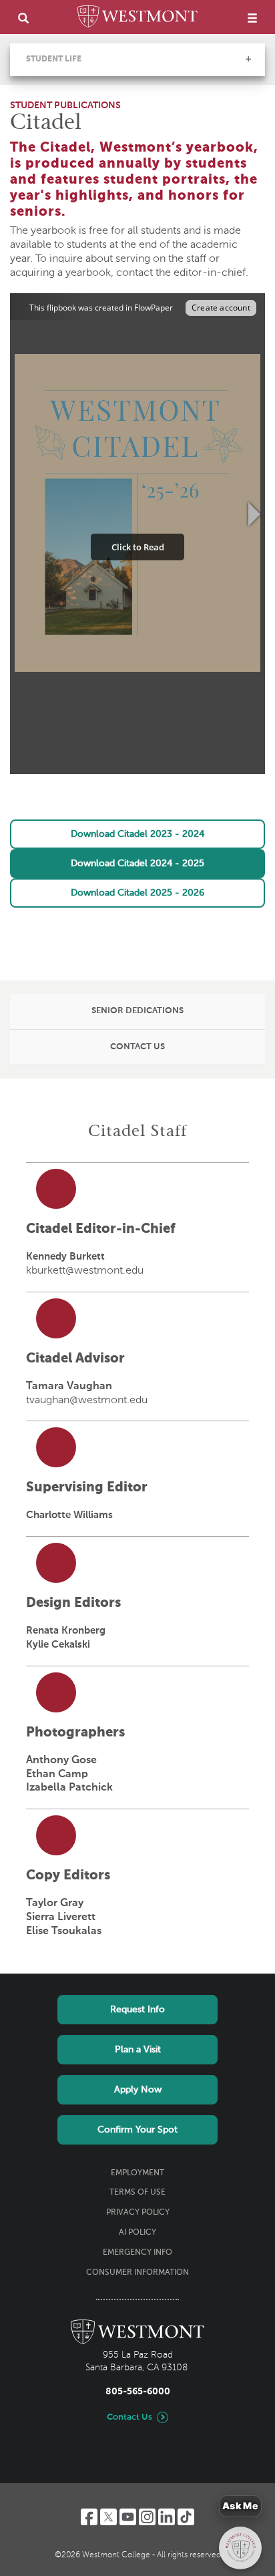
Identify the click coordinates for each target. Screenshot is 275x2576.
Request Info (137, 2010)
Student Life (54, 59)
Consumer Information (137, 2273)
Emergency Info (137, 2253)
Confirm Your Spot (137, 2130)
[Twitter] (108, 2517)
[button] (248, 59)
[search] (23, 18)
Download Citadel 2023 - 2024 (137, 834)
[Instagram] (147, 2517)
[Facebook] (89, 2517)
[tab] (137, 1012)
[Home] (137, 19)
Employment (137, 2173)
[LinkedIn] (167, 2517)
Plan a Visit (138, 2050)
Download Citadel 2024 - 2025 (137, 864)
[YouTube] (128, 2517)
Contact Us (129, 2417)
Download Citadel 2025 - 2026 (137, 893)
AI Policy (137, 2233)
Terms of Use (137, 2193)
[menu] (252, 18)
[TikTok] (186, 2517)
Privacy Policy (138, 2213)
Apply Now (138, 2090)
